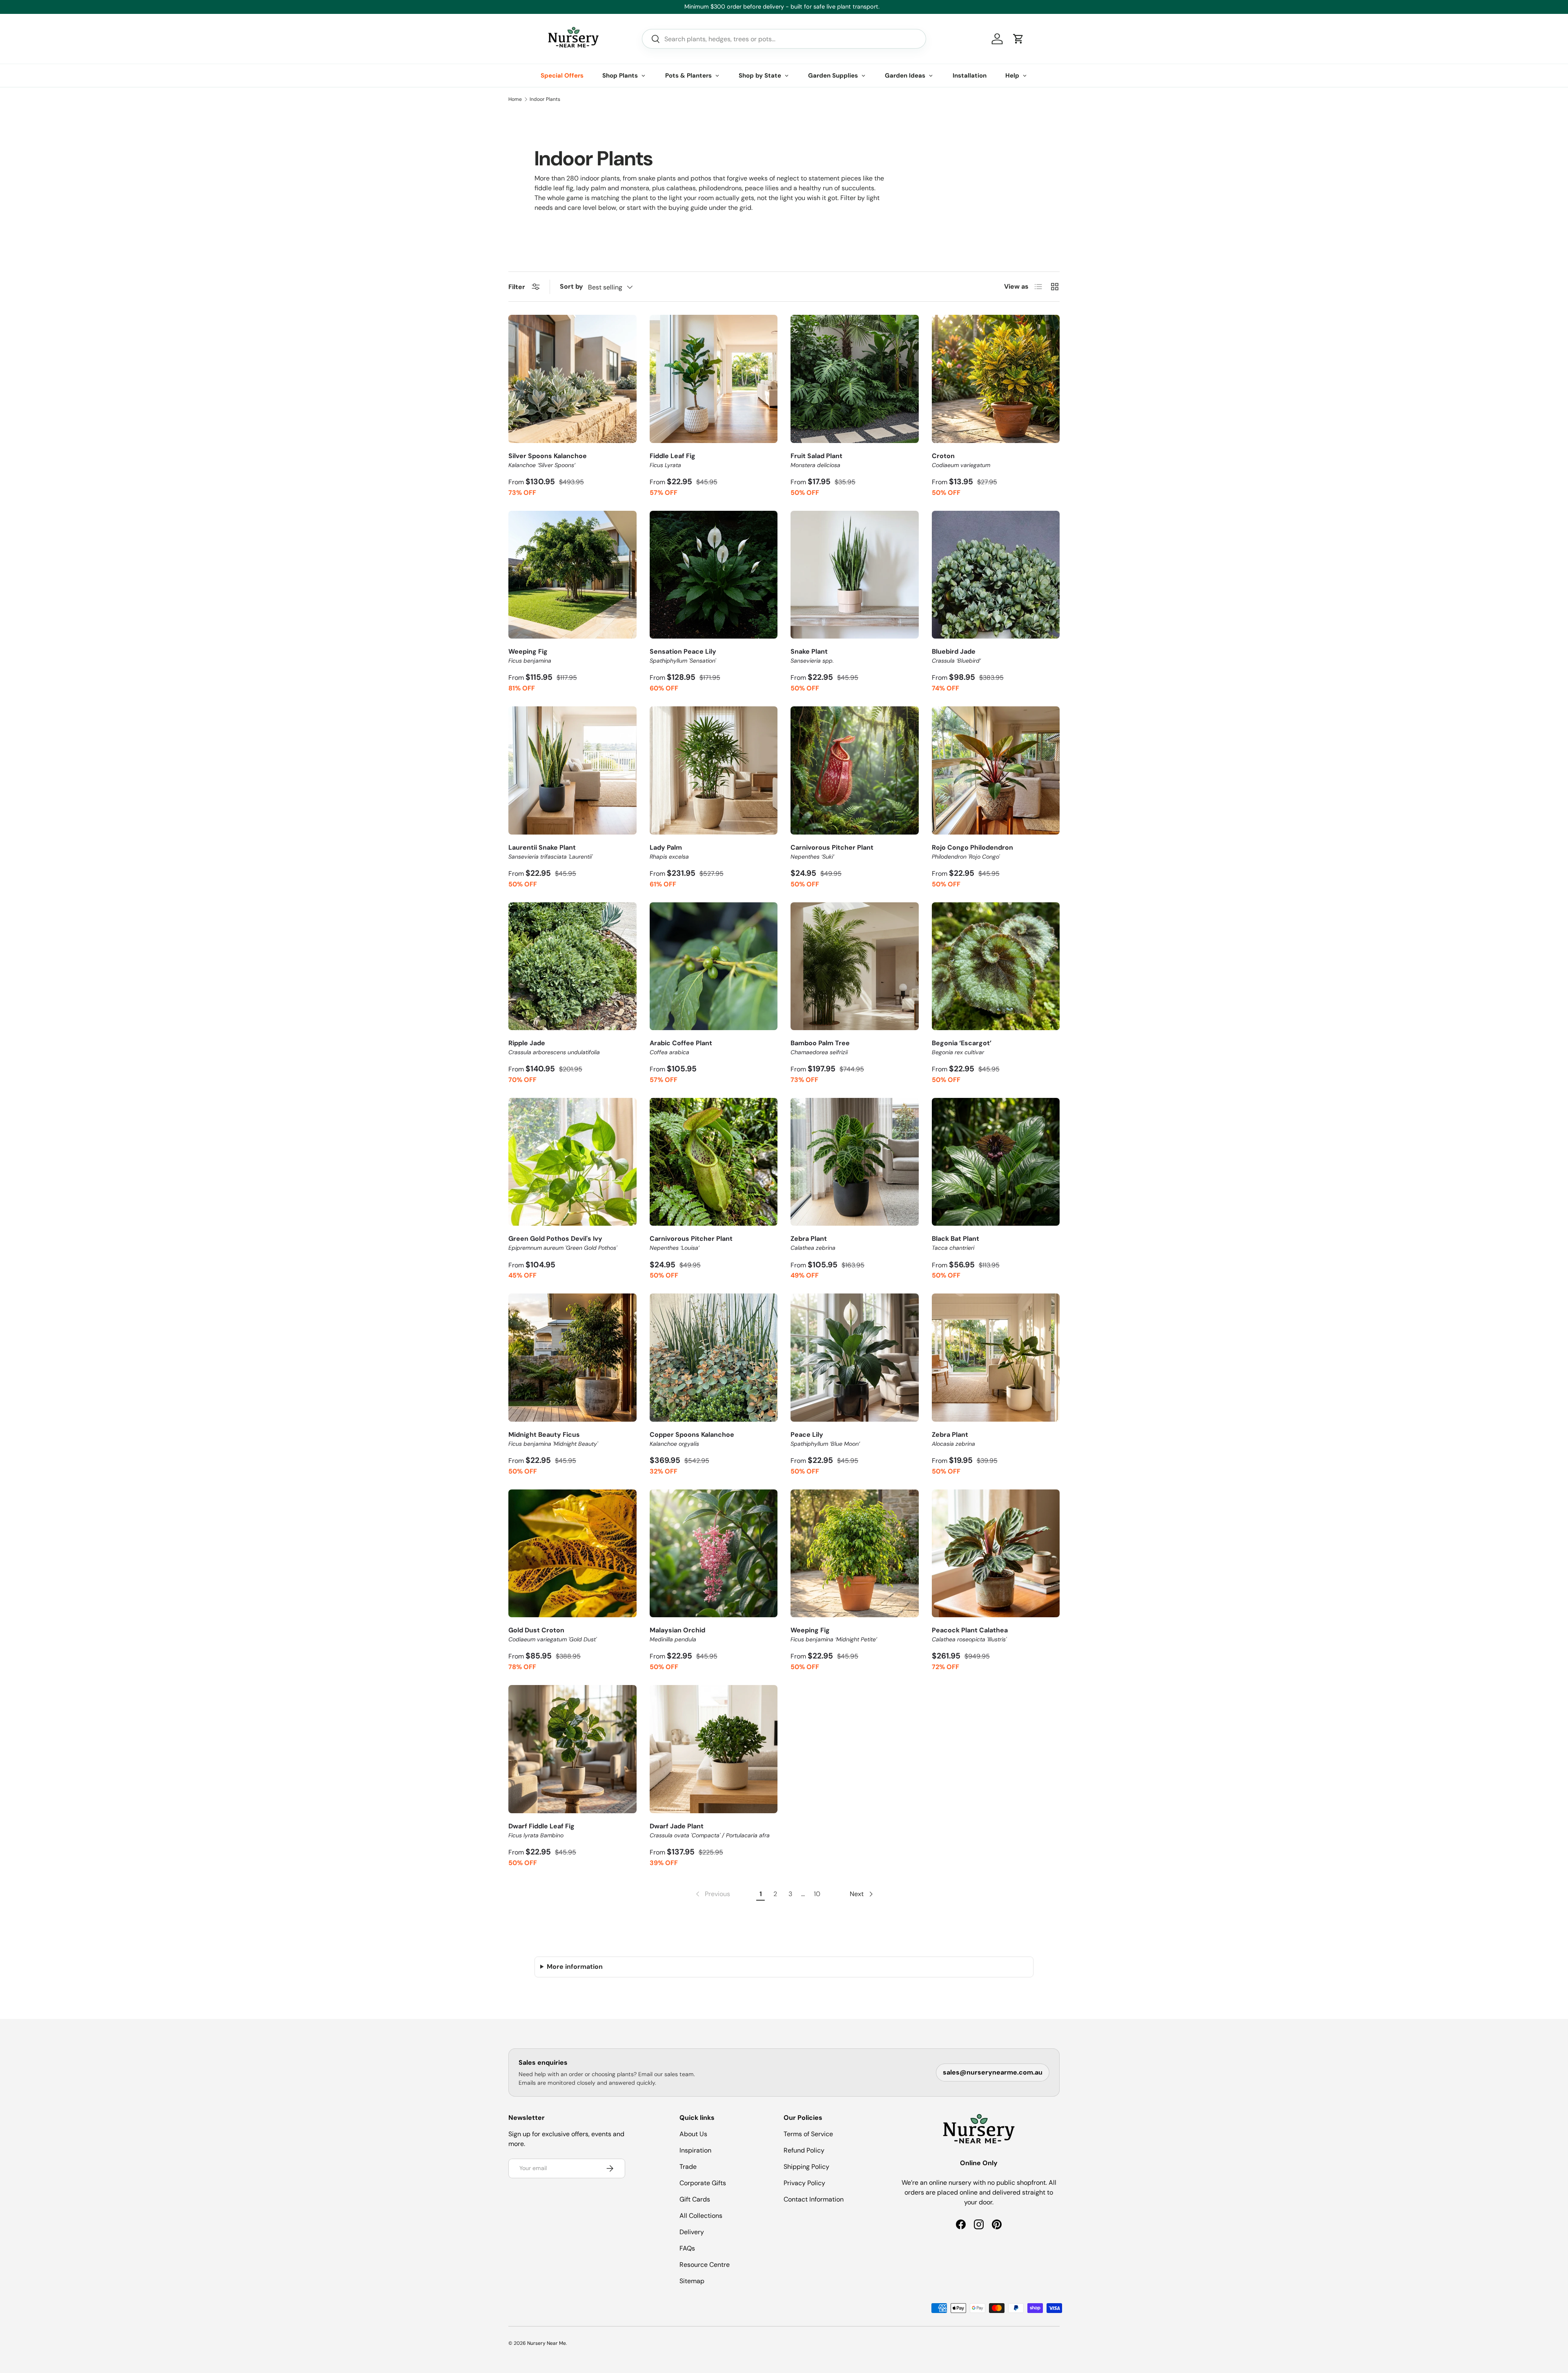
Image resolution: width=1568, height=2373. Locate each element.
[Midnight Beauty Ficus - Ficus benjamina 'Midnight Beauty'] (572, 1358)
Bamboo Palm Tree (820, 1047)
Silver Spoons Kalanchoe (548, 460)
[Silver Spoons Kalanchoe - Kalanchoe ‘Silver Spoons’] (572, 379)
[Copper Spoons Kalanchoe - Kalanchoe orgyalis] (714, 1358)
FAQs (687, 2248)
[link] (712, 1894)
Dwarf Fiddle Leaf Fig (541, 1830)
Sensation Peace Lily (683, 656)
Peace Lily (825, 1439)
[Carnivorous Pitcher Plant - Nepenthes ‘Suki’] (855, 770)
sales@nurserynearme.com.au (993, 2072)
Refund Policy (804, 2150)
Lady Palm (669, 852)
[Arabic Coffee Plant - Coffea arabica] (714, 966)
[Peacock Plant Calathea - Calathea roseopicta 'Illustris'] (996, 1554)
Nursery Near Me (547, 2343)
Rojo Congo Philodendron (972, 852)
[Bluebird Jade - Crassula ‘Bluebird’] (996, 575)
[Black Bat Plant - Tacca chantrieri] (996, 1162)
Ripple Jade (554, 1047)
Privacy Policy (804, 2183)
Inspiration (695, 2150)
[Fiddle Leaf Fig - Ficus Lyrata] (714, 379)
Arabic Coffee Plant (681, 1047)
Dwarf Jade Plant (710, 1830)
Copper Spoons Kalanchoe (692, 1439)
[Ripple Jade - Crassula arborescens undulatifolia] (572, 966)
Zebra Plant (813, 1243)
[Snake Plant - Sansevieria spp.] (855, 575)
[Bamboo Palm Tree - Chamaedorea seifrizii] (855, 966)
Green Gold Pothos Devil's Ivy (563, 1243)
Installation (970, 76)
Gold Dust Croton (552, 1634)
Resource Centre (705, 2265)
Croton (961, 460)
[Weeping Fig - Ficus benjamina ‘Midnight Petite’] (855, 1554)
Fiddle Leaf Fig (673, 460)
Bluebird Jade (956, 656)
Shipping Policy (806, 2167)
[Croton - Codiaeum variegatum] (996, 379)
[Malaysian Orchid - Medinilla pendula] (714, 1554)
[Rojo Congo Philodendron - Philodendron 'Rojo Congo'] (996, 770)
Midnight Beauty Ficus (553, 1439)
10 (817, 1894)
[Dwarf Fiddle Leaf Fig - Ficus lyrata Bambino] (572, 1749)
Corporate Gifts (703, 2183)
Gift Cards (695, 2199)
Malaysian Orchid (677, 1634)
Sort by (571, 286)
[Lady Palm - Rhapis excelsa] (714, 770)
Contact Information (814, 2199)
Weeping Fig (530, 656)
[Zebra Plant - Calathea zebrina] (855, 1162)
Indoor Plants (545, 99)
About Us (693, 2134)
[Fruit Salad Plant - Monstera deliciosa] (855, 379)
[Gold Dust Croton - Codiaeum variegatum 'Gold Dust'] (572, 1554)
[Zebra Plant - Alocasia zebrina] (996, 1358)
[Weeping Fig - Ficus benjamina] (572, 575)
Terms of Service (808, 2134)
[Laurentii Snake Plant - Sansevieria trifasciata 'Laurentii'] (572, 770)
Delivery (692, 2232)
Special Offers (562, 76)
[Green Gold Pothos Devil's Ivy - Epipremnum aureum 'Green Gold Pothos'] (572, 1162)
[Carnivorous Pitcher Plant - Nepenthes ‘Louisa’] (714, 1162)
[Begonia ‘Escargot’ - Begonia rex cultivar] (996, 966)
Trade (688, 2167)
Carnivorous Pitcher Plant (832, 852)
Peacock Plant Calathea (970, 1634)
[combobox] (784, 39)
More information (575, 1967)
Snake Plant (812, 656)
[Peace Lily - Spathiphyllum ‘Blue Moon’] (855, 1358)
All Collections (701, 2216)
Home (515, 99)
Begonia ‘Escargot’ (962, 1047)
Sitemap (692, 2281)
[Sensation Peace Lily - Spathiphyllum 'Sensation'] (714, 575)
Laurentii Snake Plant (550, 852)
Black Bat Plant (955, 1243)
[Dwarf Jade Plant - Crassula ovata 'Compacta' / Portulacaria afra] (714, 1749)
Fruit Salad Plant (816, 460)
